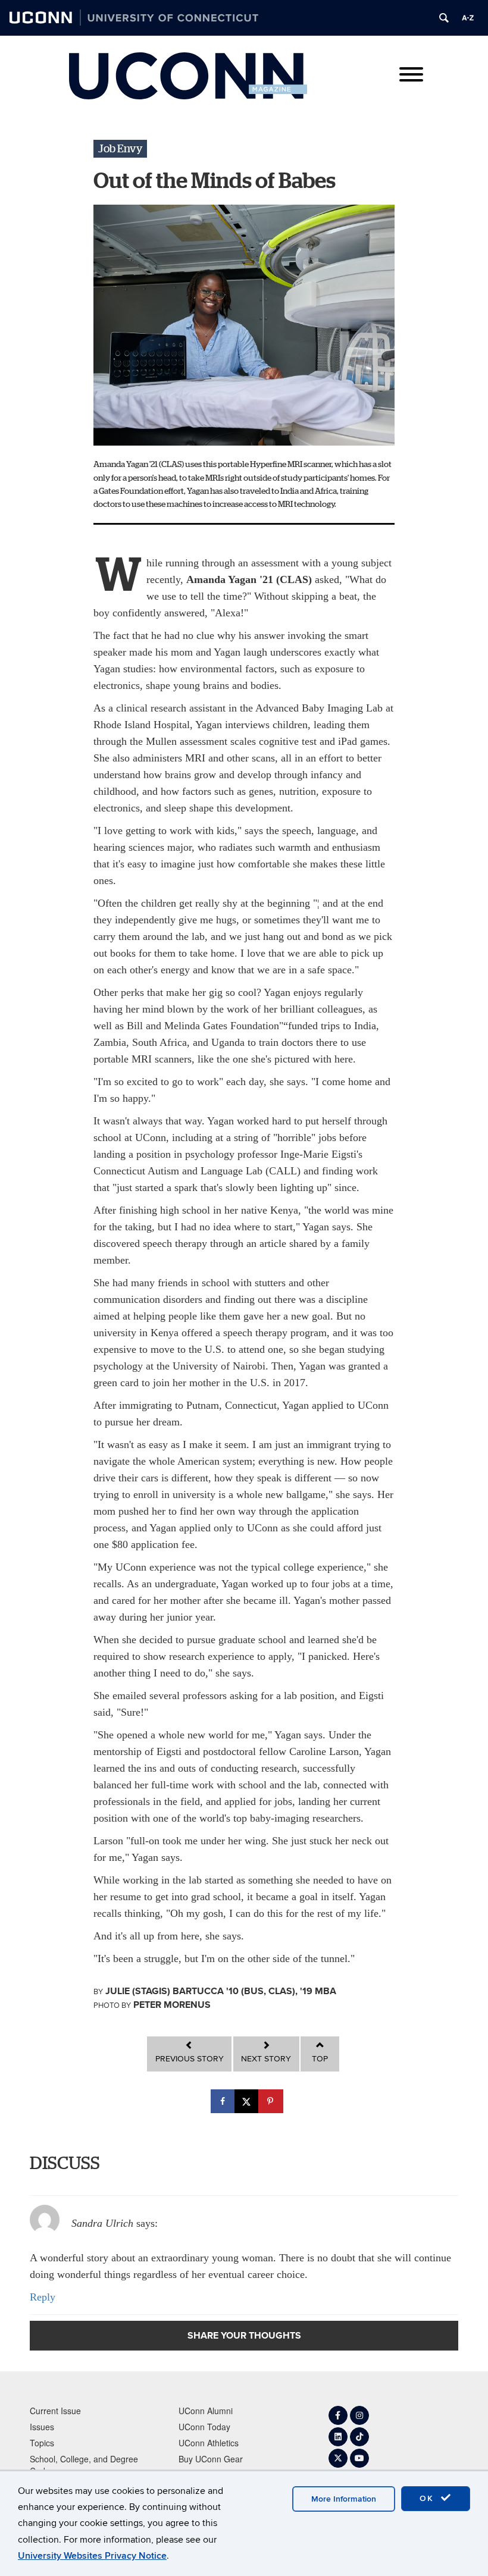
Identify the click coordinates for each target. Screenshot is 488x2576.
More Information (344, 2499)
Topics (42, 2443)
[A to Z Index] (468, 18)
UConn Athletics (209, 2443)
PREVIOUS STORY (190, 2059)
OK (428, 2498)
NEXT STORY (266, 2059)
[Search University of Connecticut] (444, 18)
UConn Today (204, 2427)
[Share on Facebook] (224, 2101)
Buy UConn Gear (211, 2459)
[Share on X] (248, 2101)
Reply (43, 2297)
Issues (42, 2427)
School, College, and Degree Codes (84, 2465)
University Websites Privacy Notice (92, 2556)
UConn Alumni (206, 2411)
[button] (120, 149)
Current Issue (55, 2411)
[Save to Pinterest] (271, 2101)
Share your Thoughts (244, 2335)
